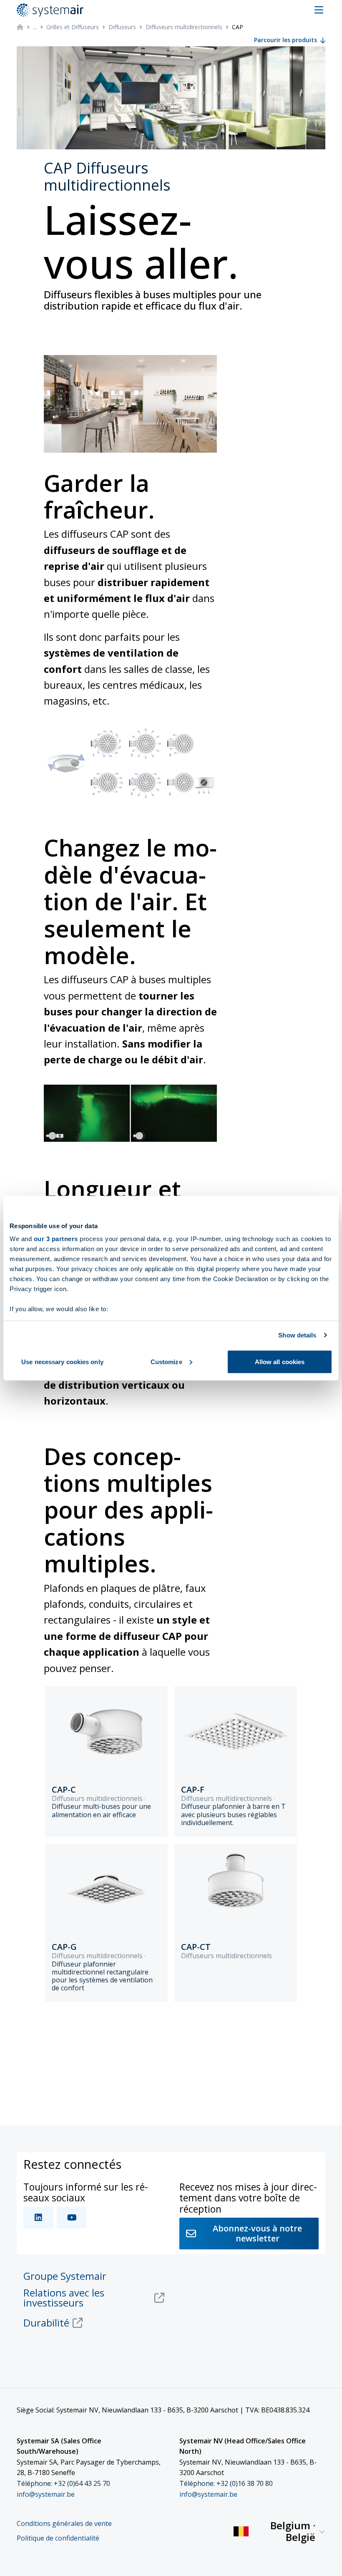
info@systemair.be (46, 2494)
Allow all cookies (280, 1361)
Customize (166, 1361)
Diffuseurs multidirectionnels (184, 27)
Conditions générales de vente (64, 2524)
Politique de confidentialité (58, 2538)
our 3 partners (56, 1239)
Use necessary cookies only (62, 1361)
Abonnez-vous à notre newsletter (257, 2233)
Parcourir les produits (285, 40)
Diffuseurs (122, 27)
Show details (297, 1335)
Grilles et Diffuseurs (73, 27)
